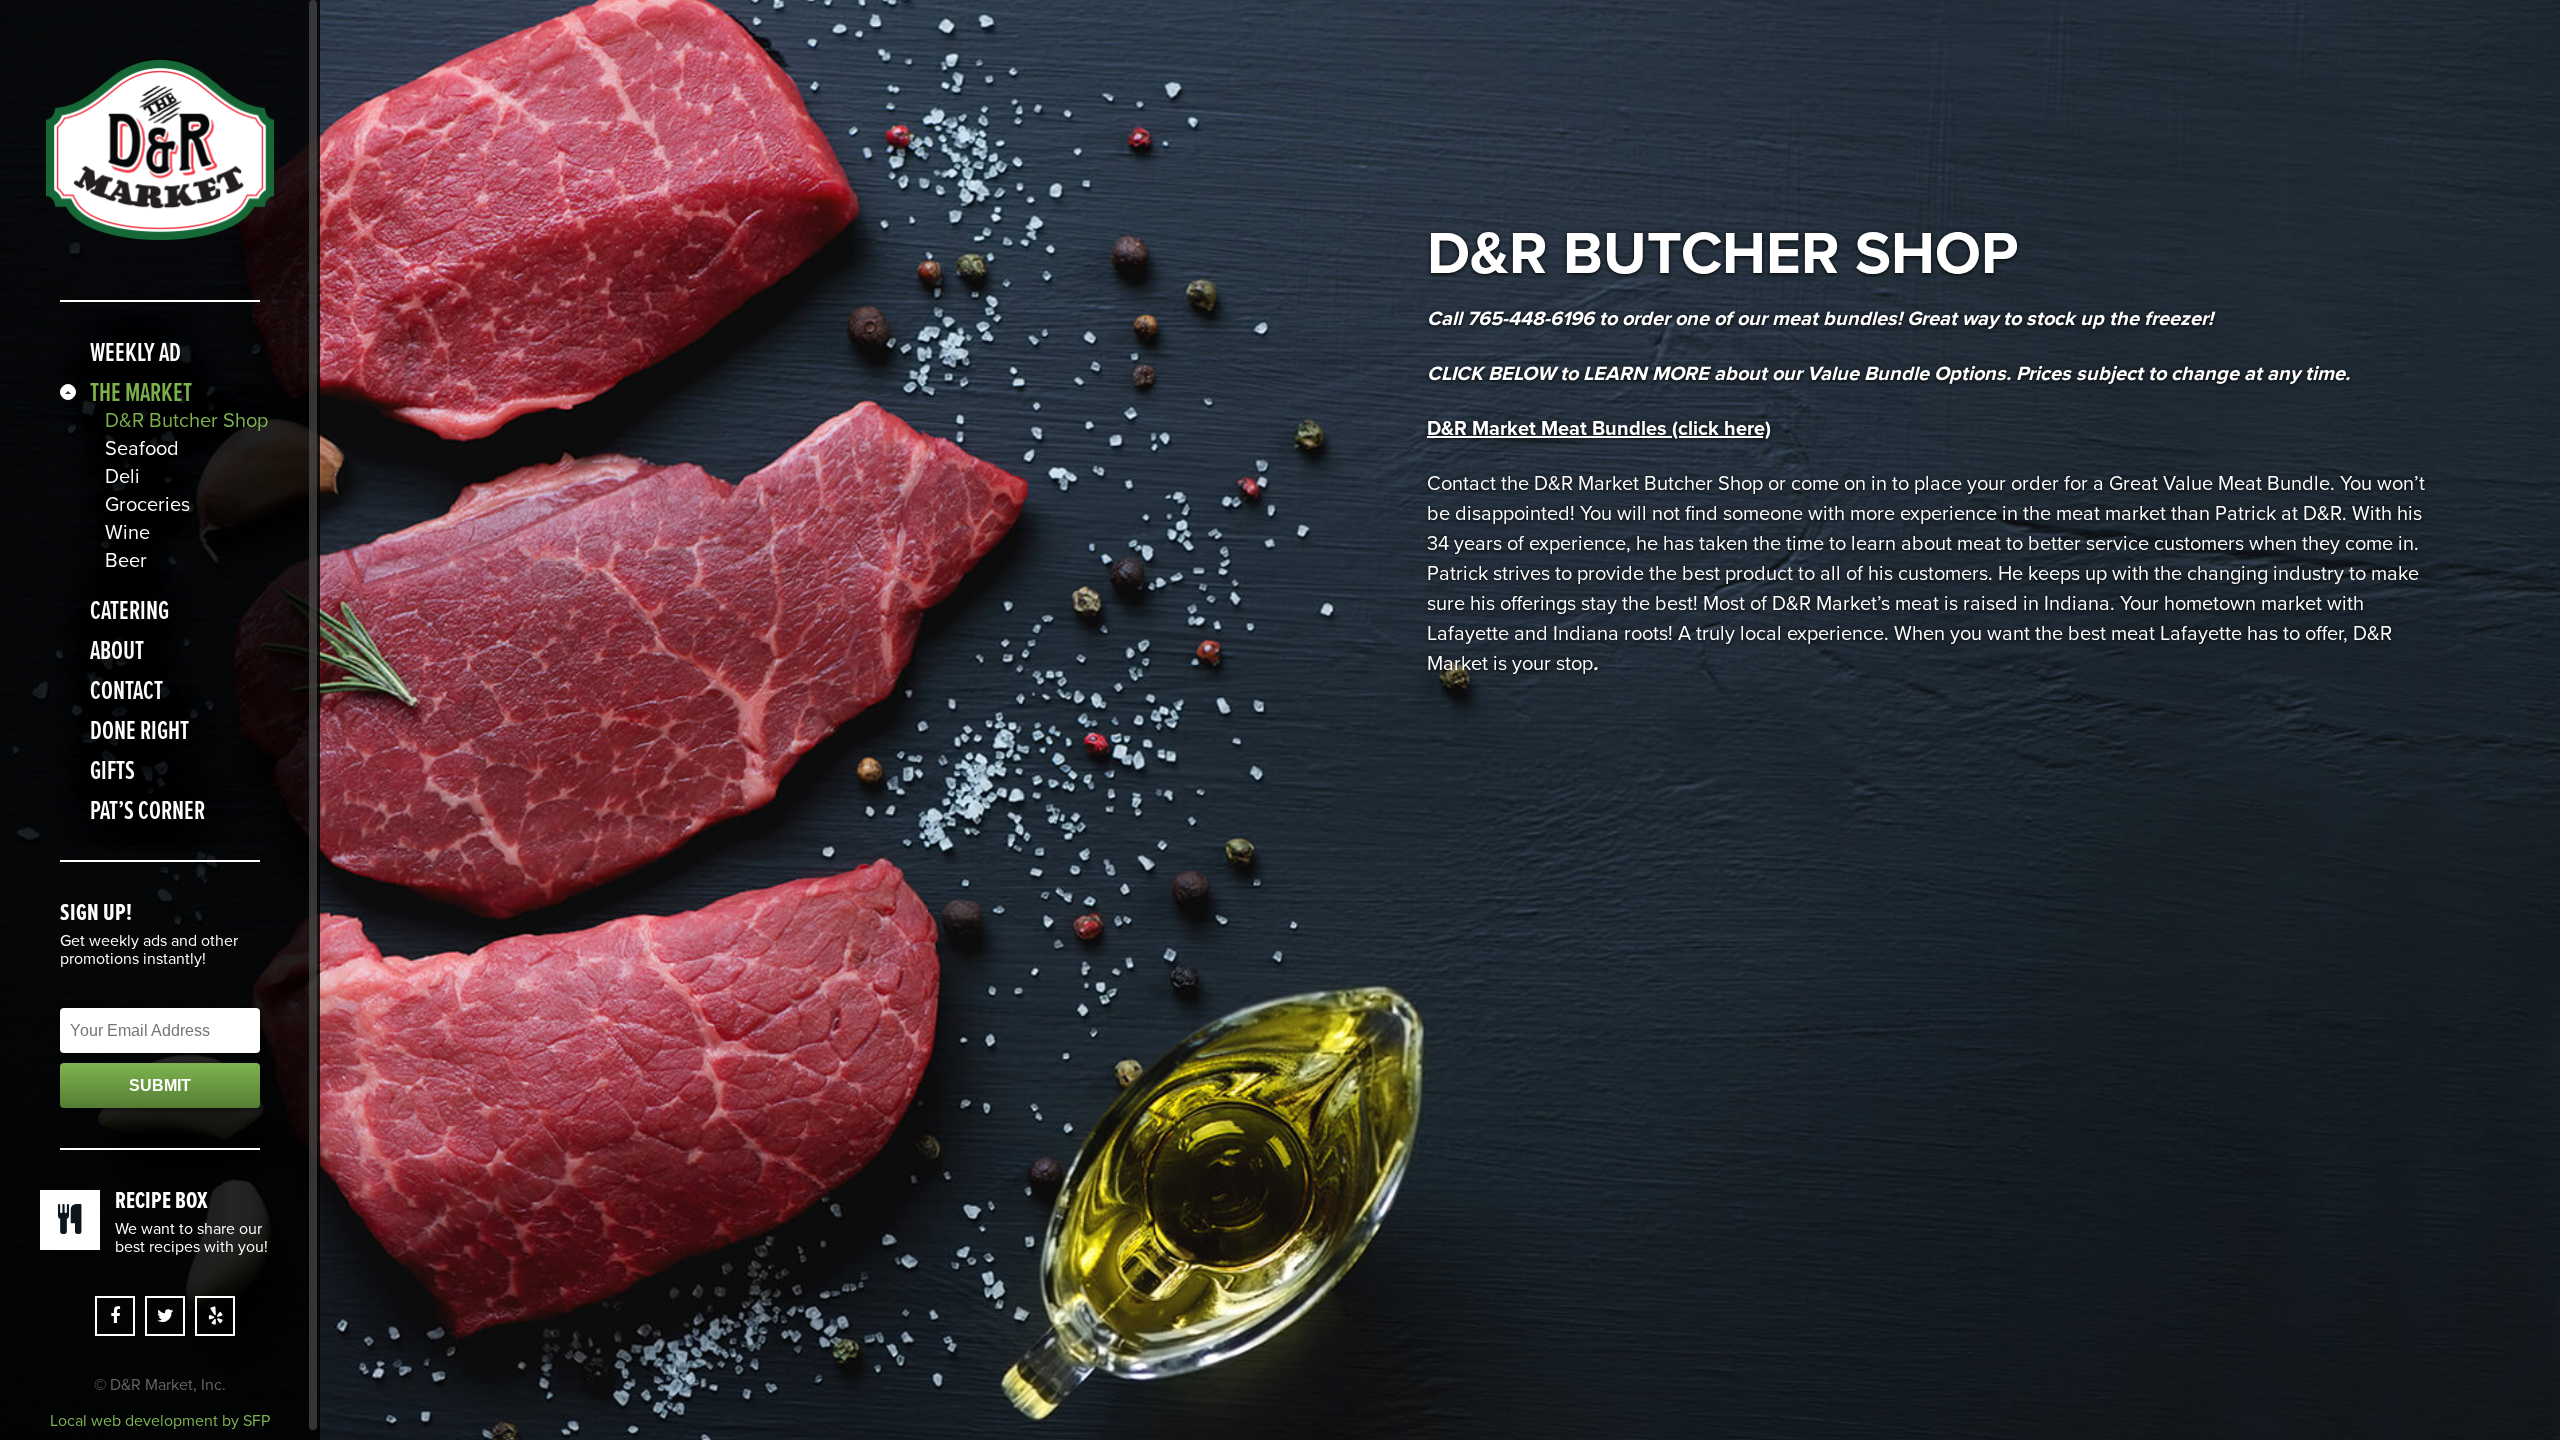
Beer (126, 561)
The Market (141, 392)
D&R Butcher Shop (182, 421)
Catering (129, 610)
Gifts (112, 770)
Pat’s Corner (147, 810)
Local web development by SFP (160, 1421)
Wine (127, 533)
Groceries (147, 505)
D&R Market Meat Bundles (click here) (1599, 429)
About (117, 650)
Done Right (139, 730)
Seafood (142, 449)
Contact (126, 690)
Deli (122, 477)
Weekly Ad (135, 352)
